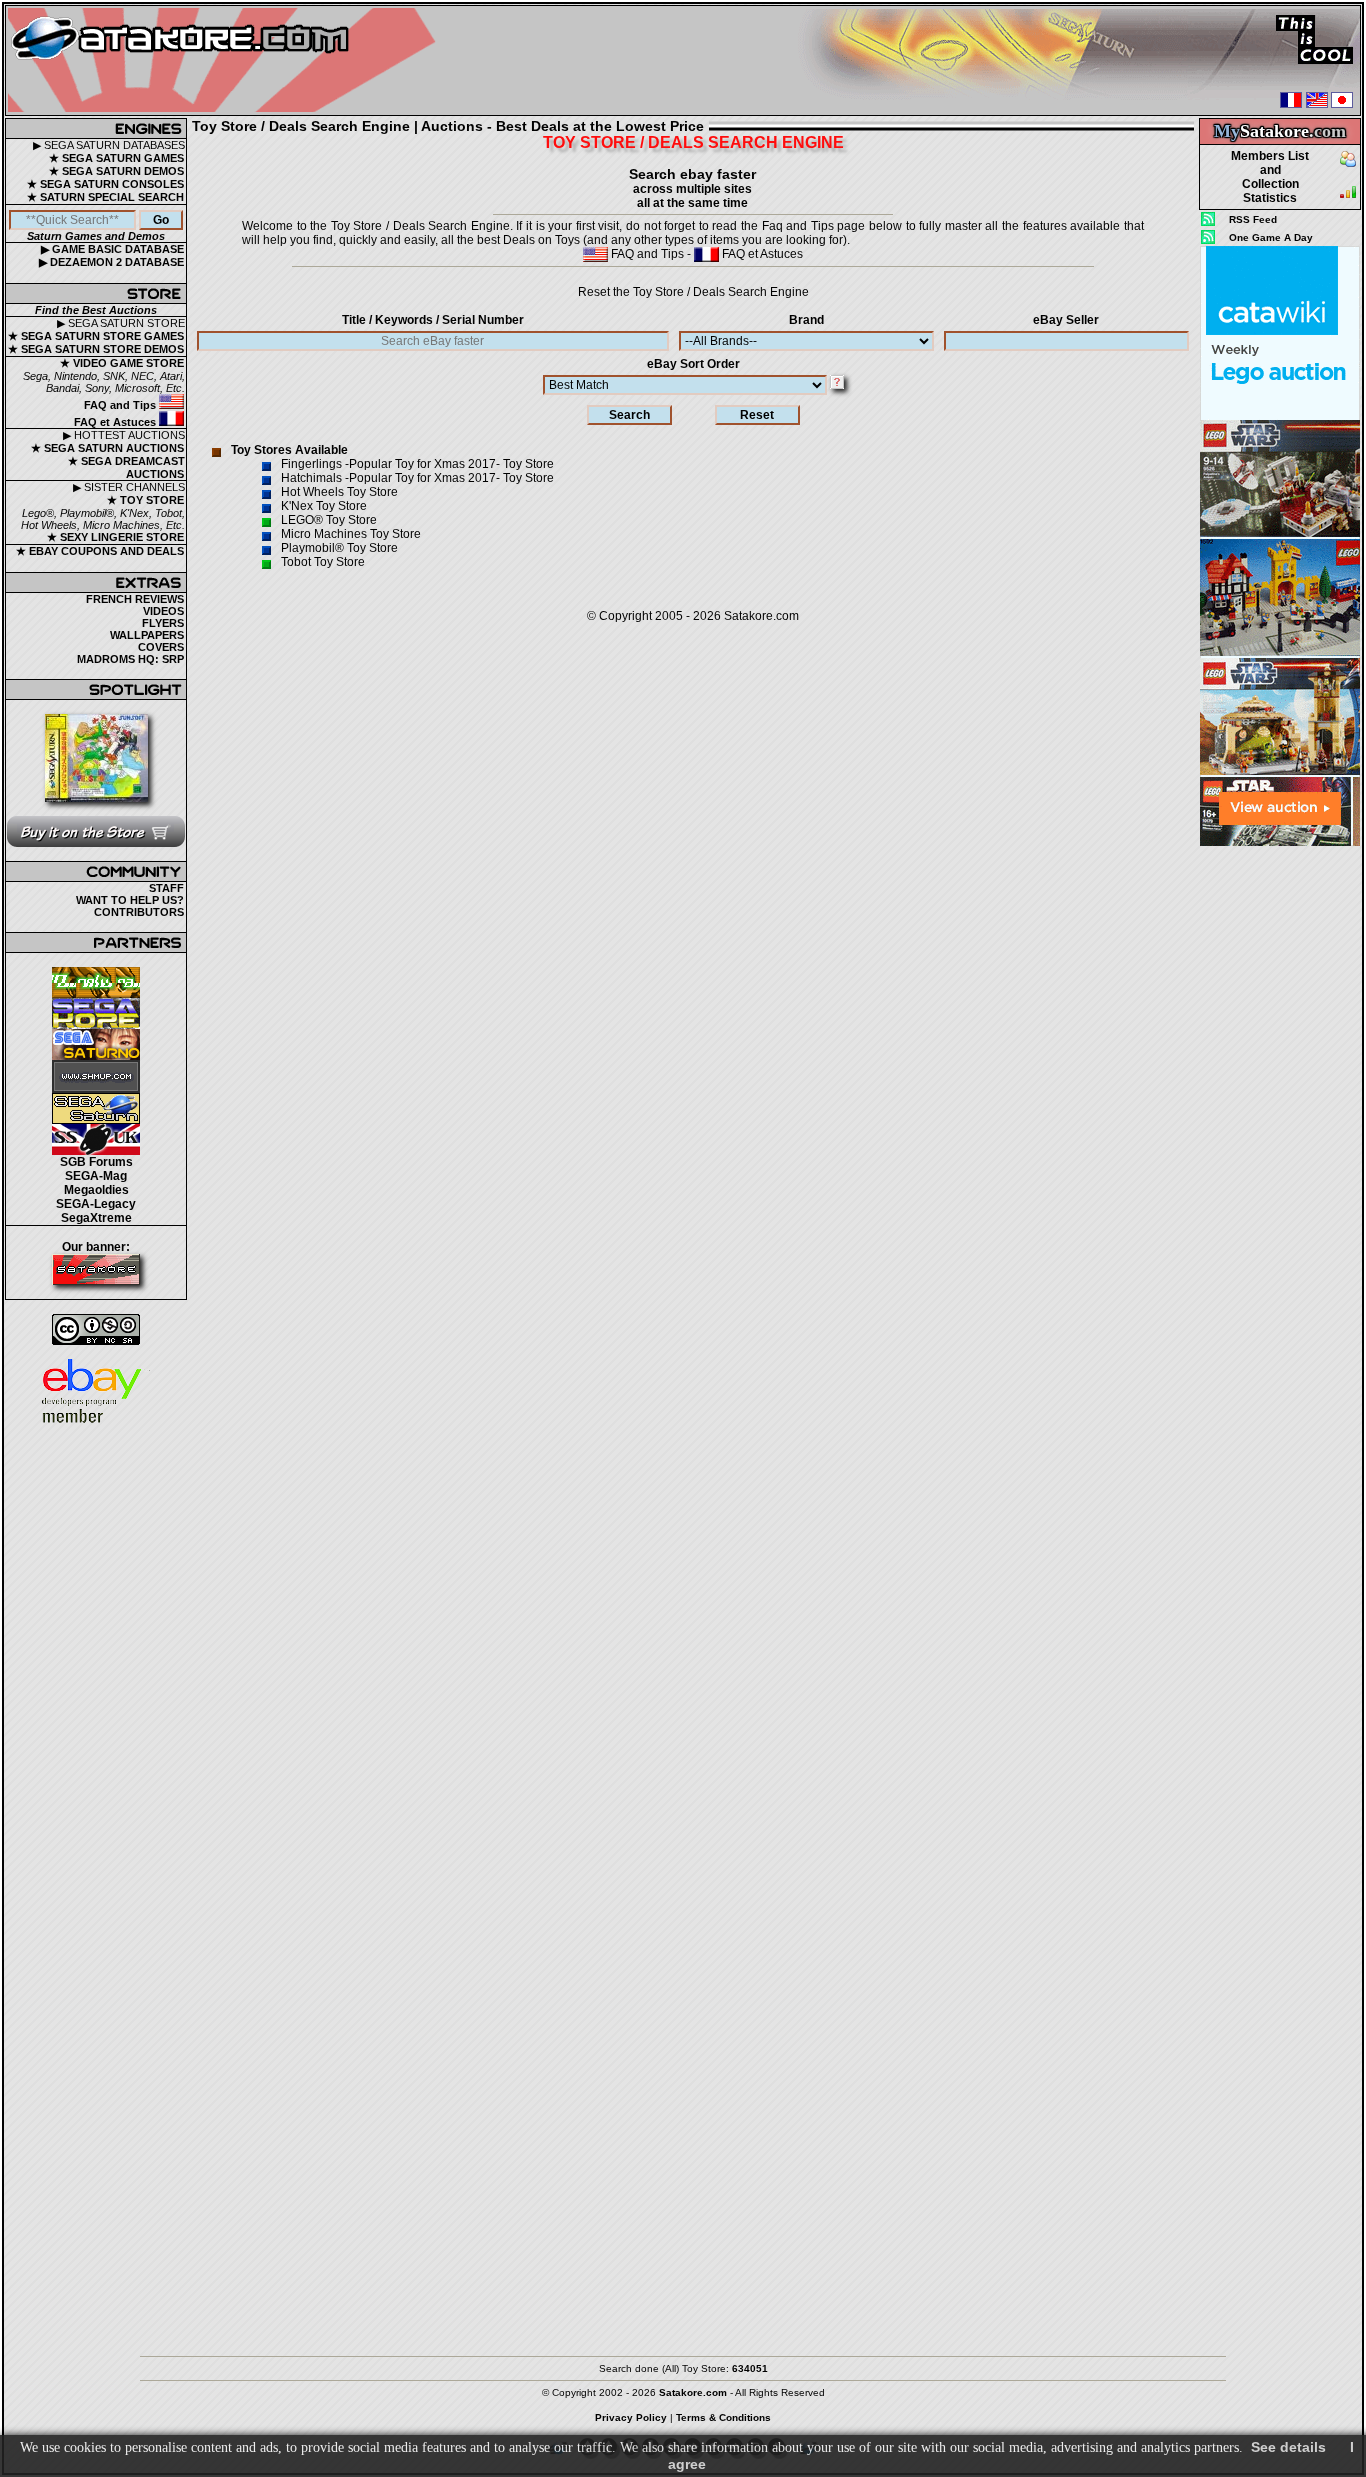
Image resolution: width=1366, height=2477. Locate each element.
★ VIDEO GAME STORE (122, 363)
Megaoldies (96, 1190)
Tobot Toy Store (323, 562)
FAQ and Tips (121, 405)
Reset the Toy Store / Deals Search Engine (693, 292)
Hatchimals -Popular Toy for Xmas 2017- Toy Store (417, 478)
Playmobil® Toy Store (339, 548)
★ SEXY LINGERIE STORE (115, 537)
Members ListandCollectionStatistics (1270, 177)
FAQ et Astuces (116, 422)
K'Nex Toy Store (324, 506)
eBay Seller (1066, 320)
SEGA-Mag (96, 1176)
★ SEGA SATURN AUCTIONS (107, 448)
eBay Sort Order (693, 364)
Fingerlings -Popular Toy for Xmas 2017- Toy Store (417, 464)
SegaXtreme (96, 1218)
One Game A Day (1271, 237)
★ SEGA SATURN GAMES (116, 158)
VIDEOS (163, 611)
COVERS (161, 647)
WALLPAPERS (147, 635)
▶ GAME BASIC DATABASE (112, 249)
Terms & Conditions (723, 2417)
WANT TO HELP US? (130, 900)
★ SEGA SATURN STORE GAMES (96, 336)
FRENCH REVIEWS (135, 599)
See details (1288, 2447)
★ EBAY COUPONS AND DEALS (100, 551)
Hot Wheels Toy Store (339, 492)
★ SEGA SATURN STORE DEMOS (96, 349)
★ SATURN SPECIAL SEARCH (105, 197)
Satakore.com (761, 616)
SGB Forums (96, 1162)
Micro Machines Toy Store (351, 534)
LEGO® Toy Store (329, 520)
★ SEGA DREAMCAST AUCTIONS (126, 467)
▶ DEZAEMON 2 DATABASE (111, 262)
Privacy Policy (631, 2417)
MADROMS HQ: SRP (130, 659)
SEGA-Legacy (96, 1204)
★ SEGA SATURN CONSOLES (105, 184)
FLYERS (163, 623)
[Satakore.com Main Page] (226, 60)
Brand (806, 320)
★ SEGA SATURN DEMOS (116, 171)
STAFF (166, 888)
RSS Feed (1253, 219)
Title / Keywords (433, 320)
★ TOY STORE (145, 500)
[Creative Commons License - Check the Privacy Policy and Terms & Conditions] (96, 1329)
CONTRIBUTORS (139, 912)
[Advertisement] (1280, 1149)
